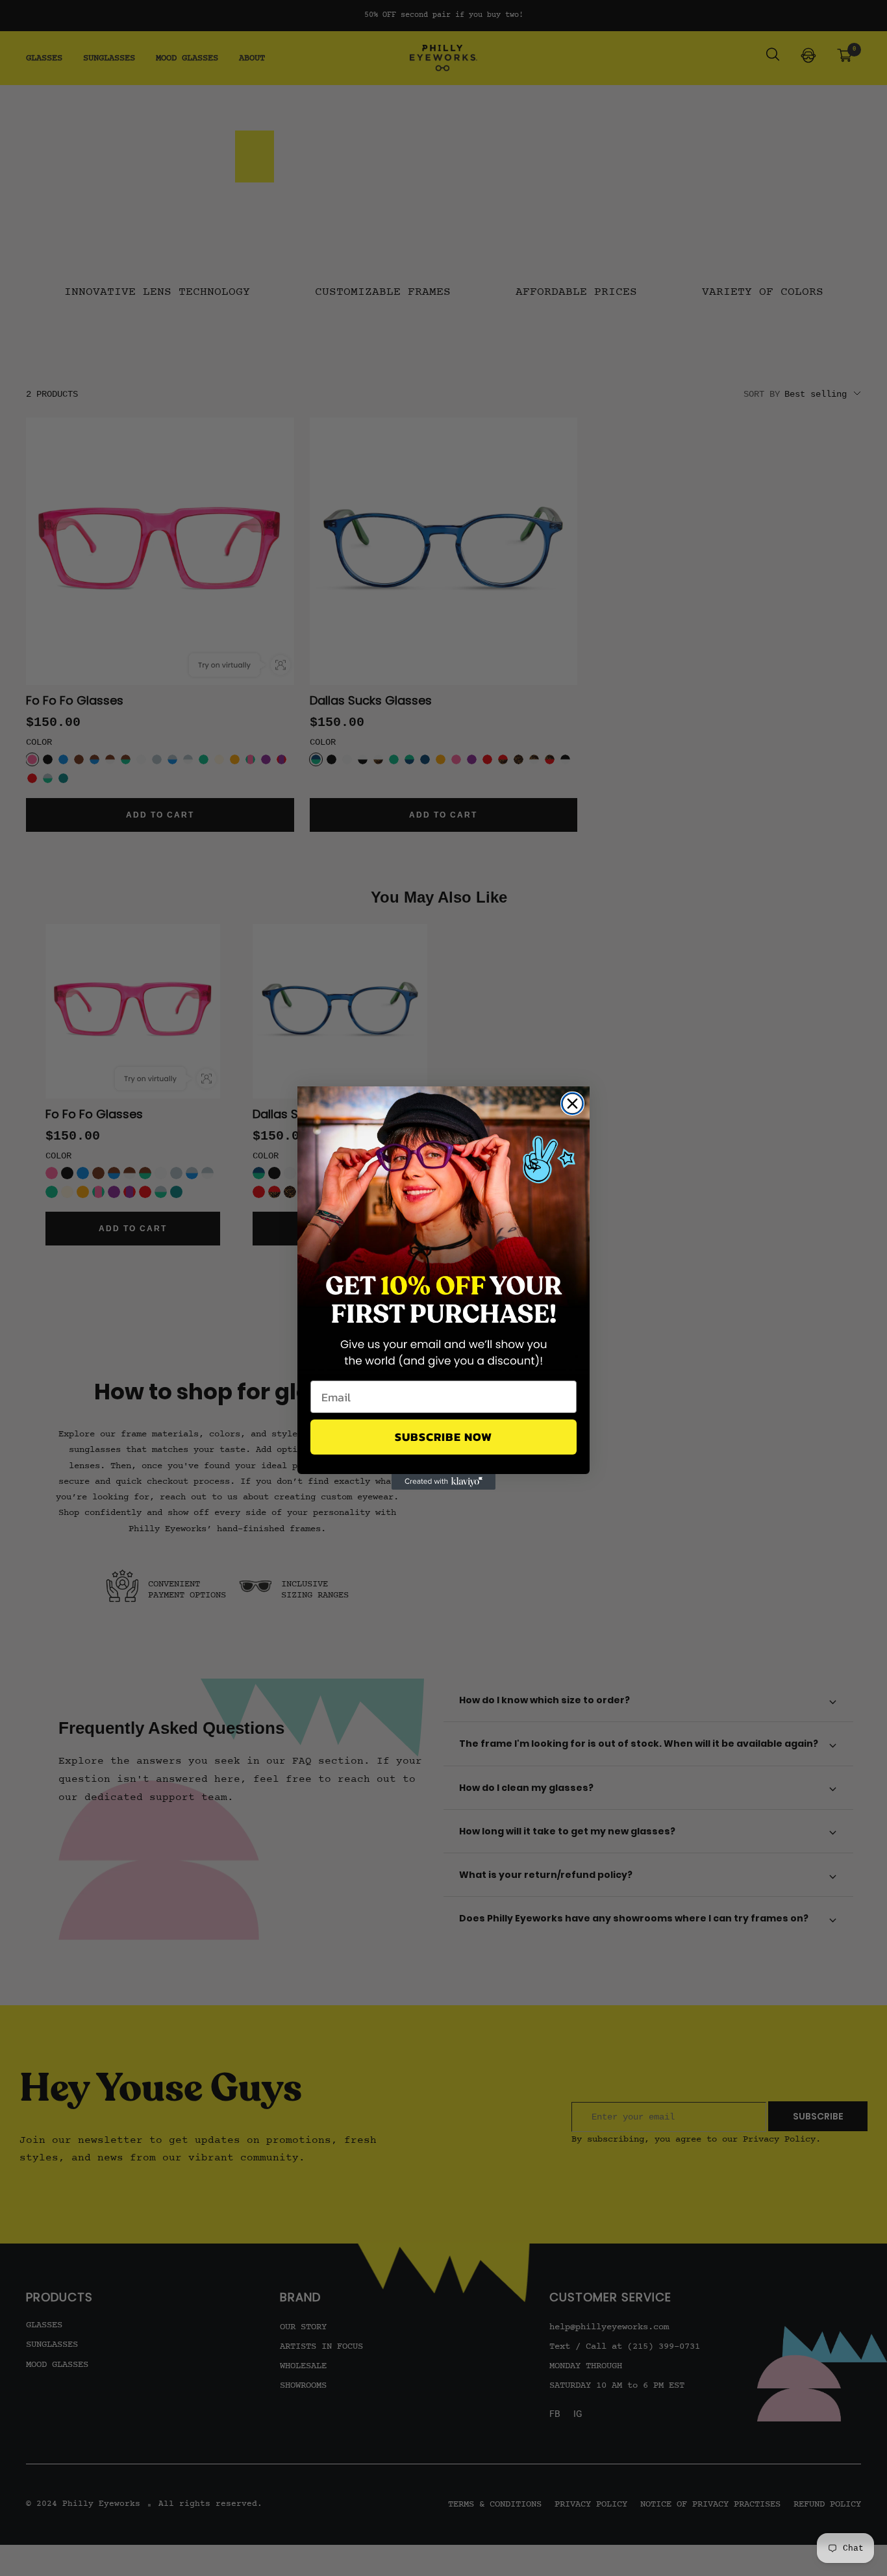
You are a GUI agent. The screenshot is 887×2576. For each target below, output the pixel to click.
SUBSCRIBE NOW (443, 1437)
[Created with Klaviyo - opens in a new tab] (443, 1482)
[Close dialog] (572, 1104)
